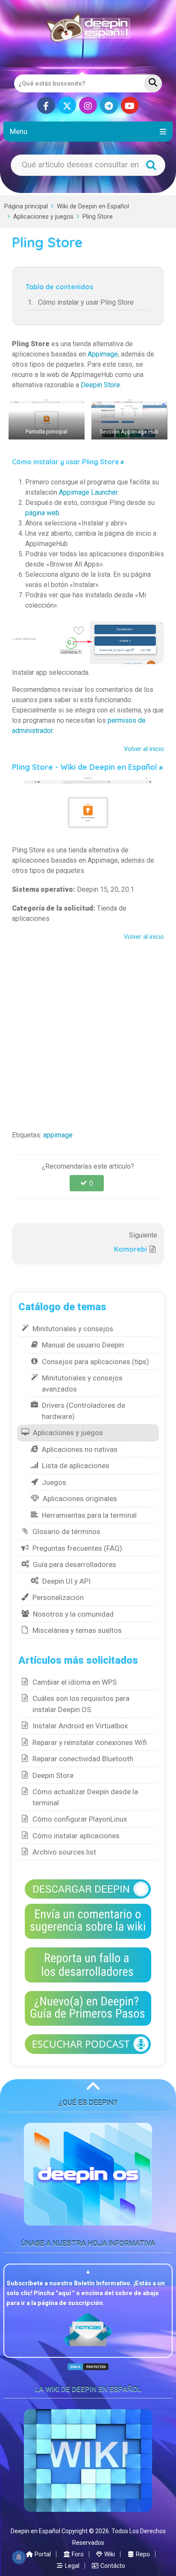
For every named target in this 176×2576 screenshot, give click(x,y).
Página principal (26, 206)
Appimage (103, 354)
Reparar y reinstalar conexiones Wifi (90, 1742)
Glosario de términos (66, 1531)
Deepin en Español (35, 2531)
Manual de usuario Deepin (83, 1345)
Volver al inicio (144, 749)
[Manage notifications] (19, 2557)
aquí (65, 2293)
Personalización (58, 1597)
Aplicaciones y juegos (43, 217)
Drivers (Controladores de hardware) (84, 1411)
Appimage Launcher (88, 492)
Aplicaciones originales (80, 1499)
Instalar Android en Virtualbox (80, 1726)
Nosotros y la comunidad (73, 1614)
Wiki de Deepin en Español (93, 206)
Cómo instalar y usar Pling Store (86, 302)
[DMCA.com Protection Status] (88, 2367)
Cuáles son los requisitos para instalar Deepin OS (81, 1704)
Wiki (109, 2554)
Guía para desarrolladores (75, 1564)
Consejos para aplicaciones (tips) (95, 1362)
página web (42, 513)
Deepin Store (100, 385)
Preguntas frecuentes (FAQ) (77, 1548)
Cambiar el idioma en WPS (75, 1682)
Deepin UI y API (66, 1581)
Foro (77, 2554)
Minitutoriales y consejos (73, 1329)
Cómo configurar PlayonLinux (80, 1819)
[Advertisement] (88, 1033)
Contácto (112, 2566)
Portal (42, 2554)
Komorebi (131, 1249)
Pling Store (98, 217)
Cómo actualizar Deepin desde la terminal (85, 1797)
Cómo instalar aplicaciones (76, 1836)
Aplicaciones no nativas (80, 1449)
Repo (142, 2554)
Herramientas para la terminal (89, 1515)
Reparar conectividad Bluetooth (83, 1759)
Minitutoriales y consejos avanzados (82, 1383)
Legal (72, 2566)
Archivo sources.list (64, 1852)
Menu (19, 131)
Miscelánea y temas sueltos (77, 1630)
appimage (58, 1135)
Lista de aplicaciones (76, 1466)
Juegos (54, 1482)
